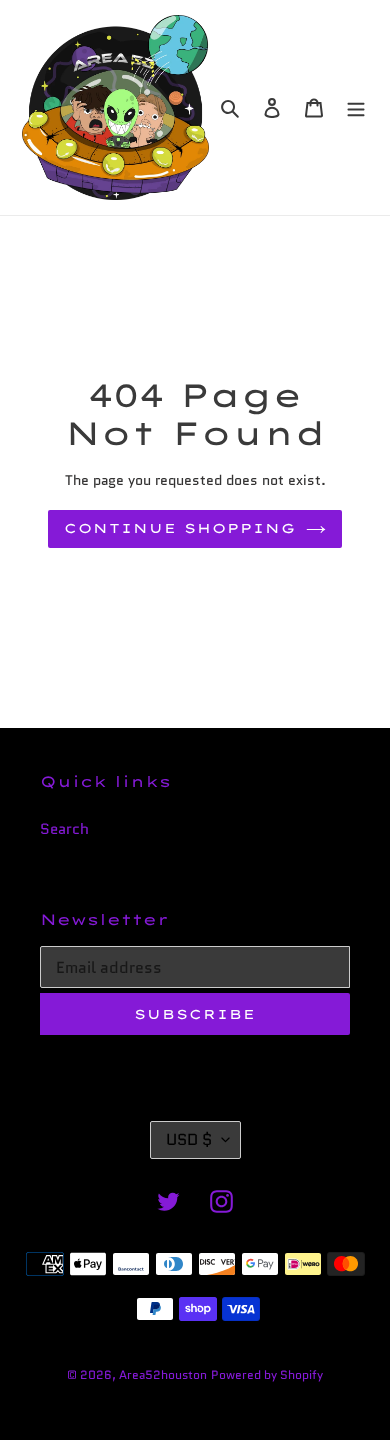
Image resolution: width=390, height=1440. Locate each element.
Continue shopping (180, 528)
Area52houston (163, 1374)
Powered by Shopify (267, 1374)
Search (64, 829)
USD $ (189, 1139)
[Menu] (356, 107)
